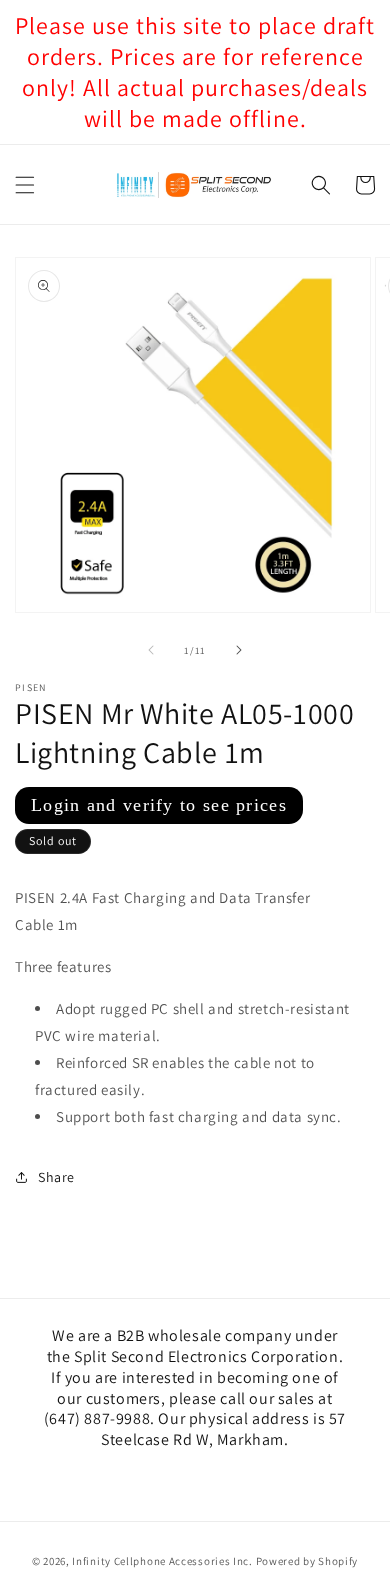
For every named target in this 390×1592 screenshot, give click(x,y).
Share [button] (56, 1177)
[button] (25, 185)
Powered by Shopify (307, 1561)
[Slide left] (151, 650)
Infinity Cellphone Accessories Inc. (162, 1561)
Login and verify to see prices (159, 805)
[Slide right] (239, 650)
